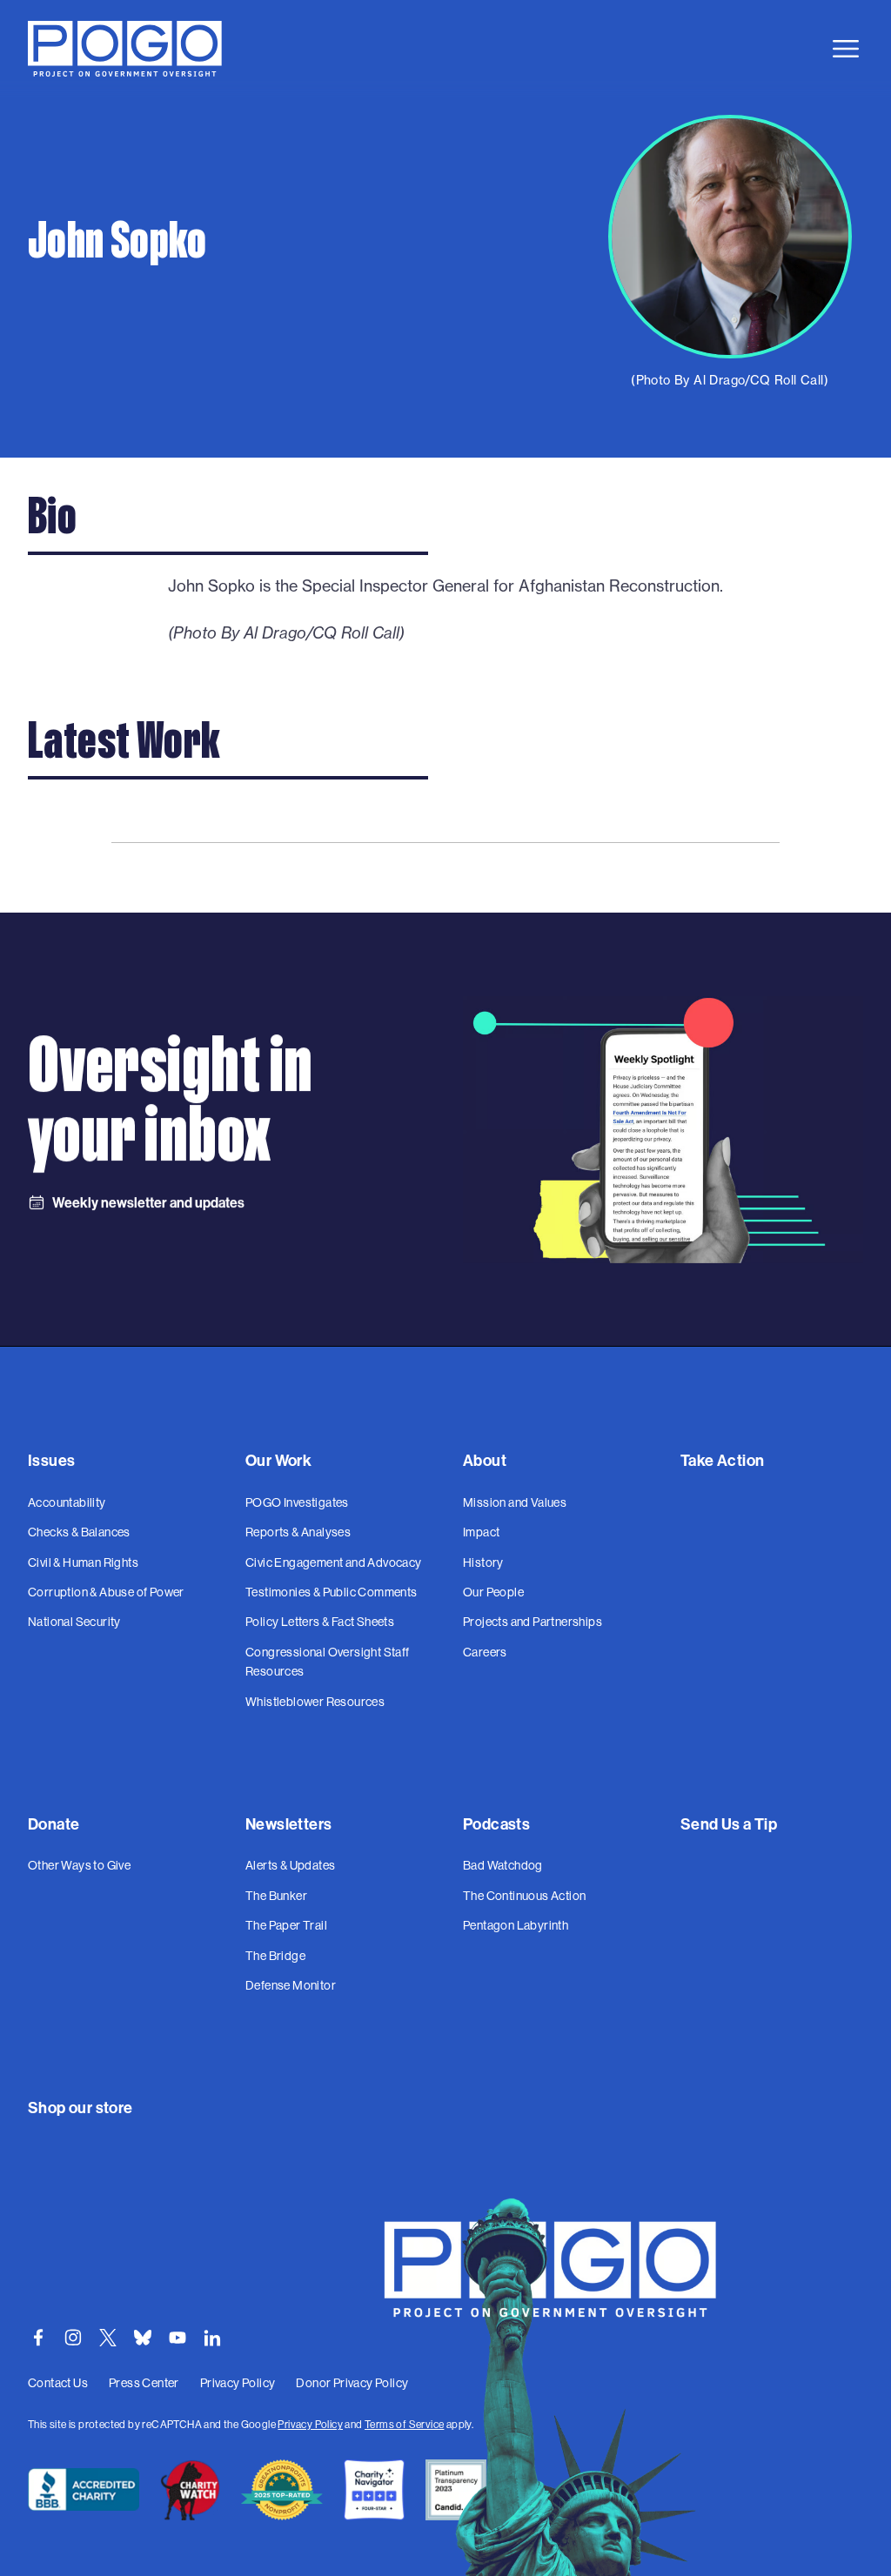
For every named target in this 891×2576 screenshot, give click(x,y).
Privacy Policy (310, 2424)
